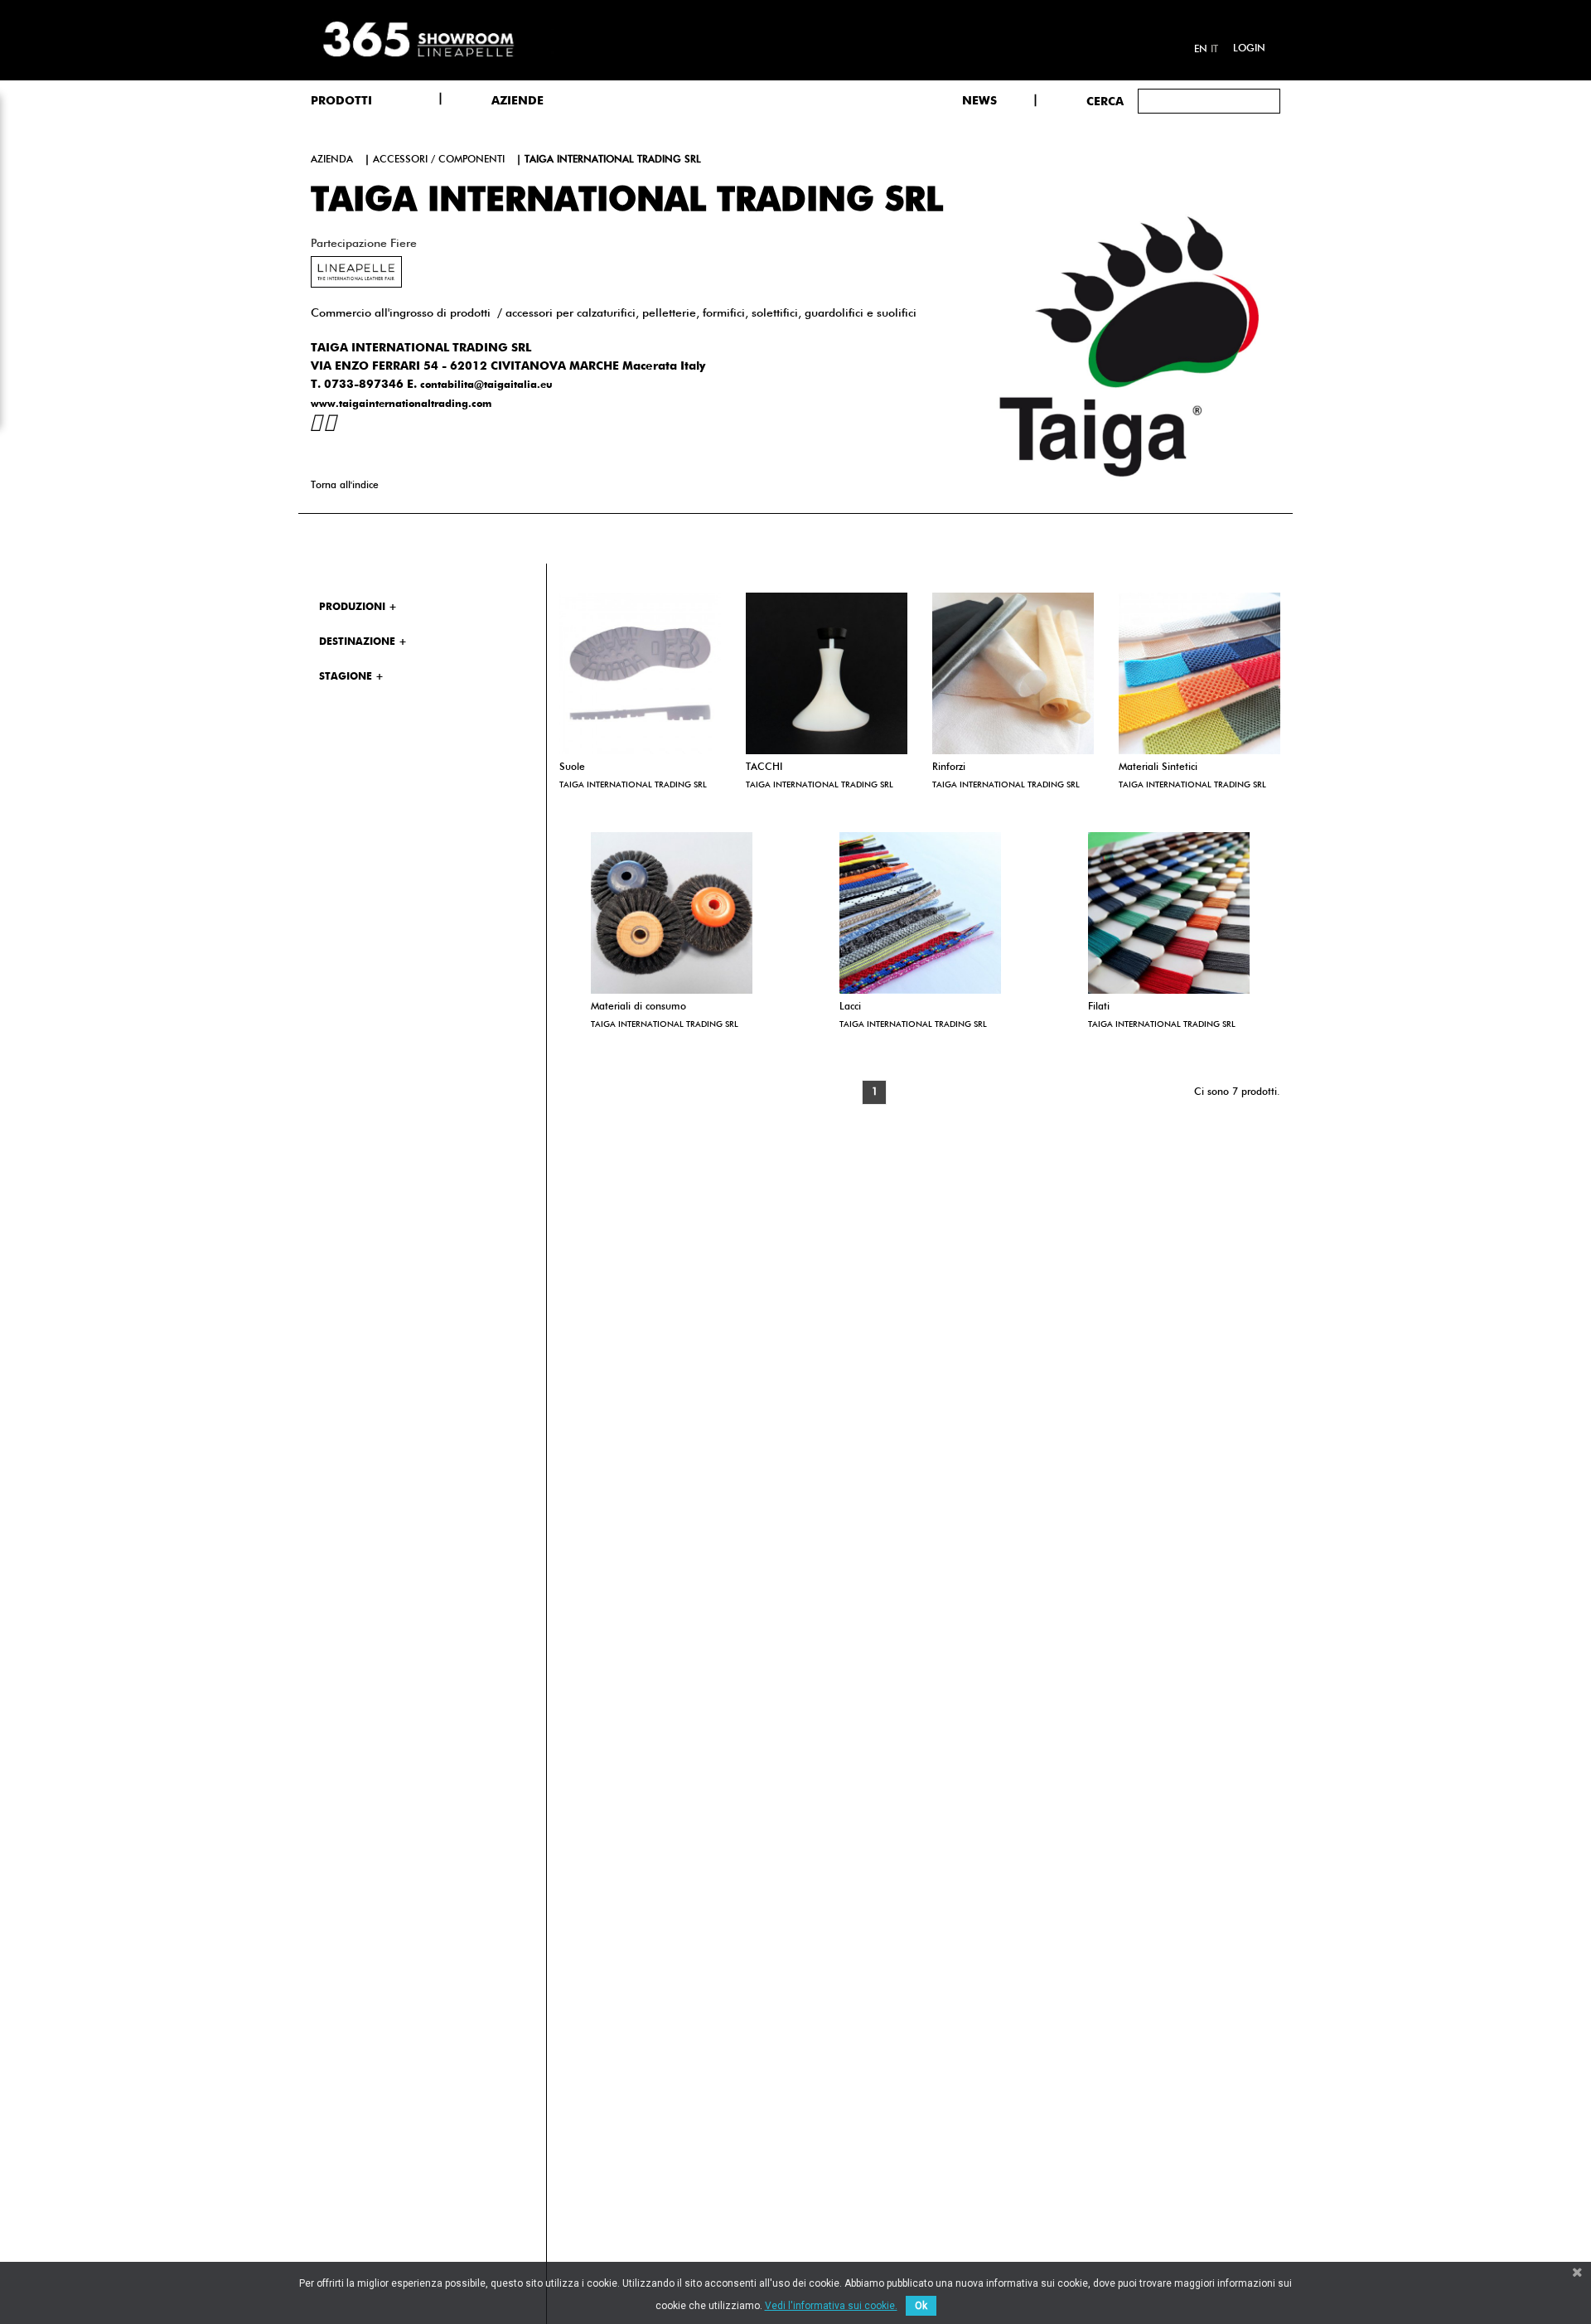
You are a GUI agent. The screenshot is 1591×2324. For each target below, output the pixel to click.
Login (1249, 49)
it (1214, 50)
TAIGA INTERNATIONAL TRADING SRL (633, 785)
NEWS (979, 101)
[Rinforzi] (1013, 673)
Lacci (850, 1007)
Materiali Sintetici (1158, 767)
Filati (1099, 1007)
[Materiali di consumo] (672, 913)
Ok (921, 2306)
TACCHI (764, 767)
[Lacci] (920, 913)
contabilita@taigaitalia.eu (486, 385)
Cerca (1105, 102)
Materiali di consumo (638, 1007)
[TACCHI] (827, 673)
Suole (572, 767)
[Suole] (640, 673)
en (1201, 50)
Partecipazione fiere (364, 244)
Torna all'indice (345, 486)
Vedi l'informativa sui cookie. (831, 2306)
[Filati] (1169, 913)
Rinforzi (949, 767)
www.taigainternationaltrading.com (401, 404)
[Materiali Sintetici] (1199, 673)
